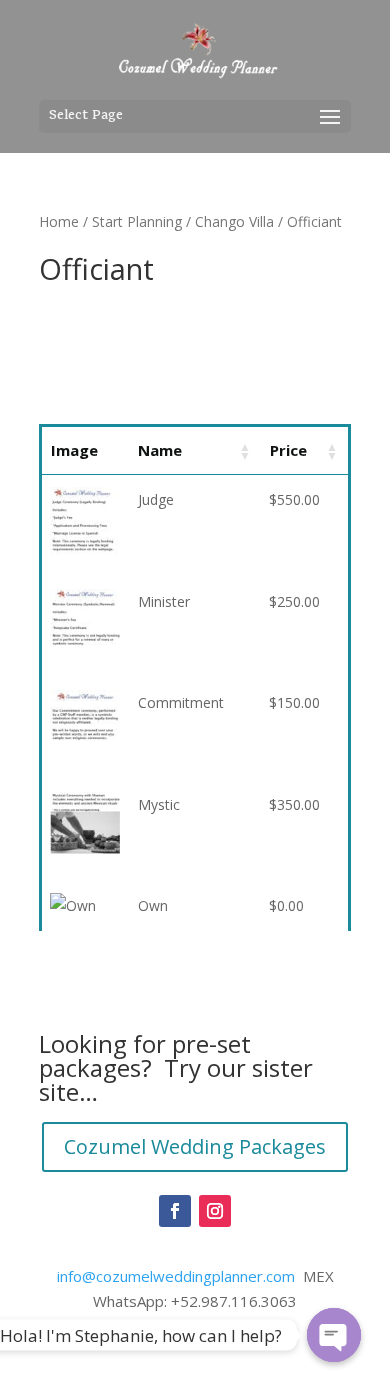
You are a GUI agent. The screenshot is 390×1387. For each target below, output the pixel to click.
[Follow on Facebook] (175, 1211)
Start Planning (137, 221)
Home (59, 221)
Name (160, 450)
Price (288, 450)
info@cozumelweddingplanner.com (176, 1276)
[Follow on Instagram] (215, 1211)
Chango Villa (234, 221)
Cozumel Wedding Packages (195, 1146)
